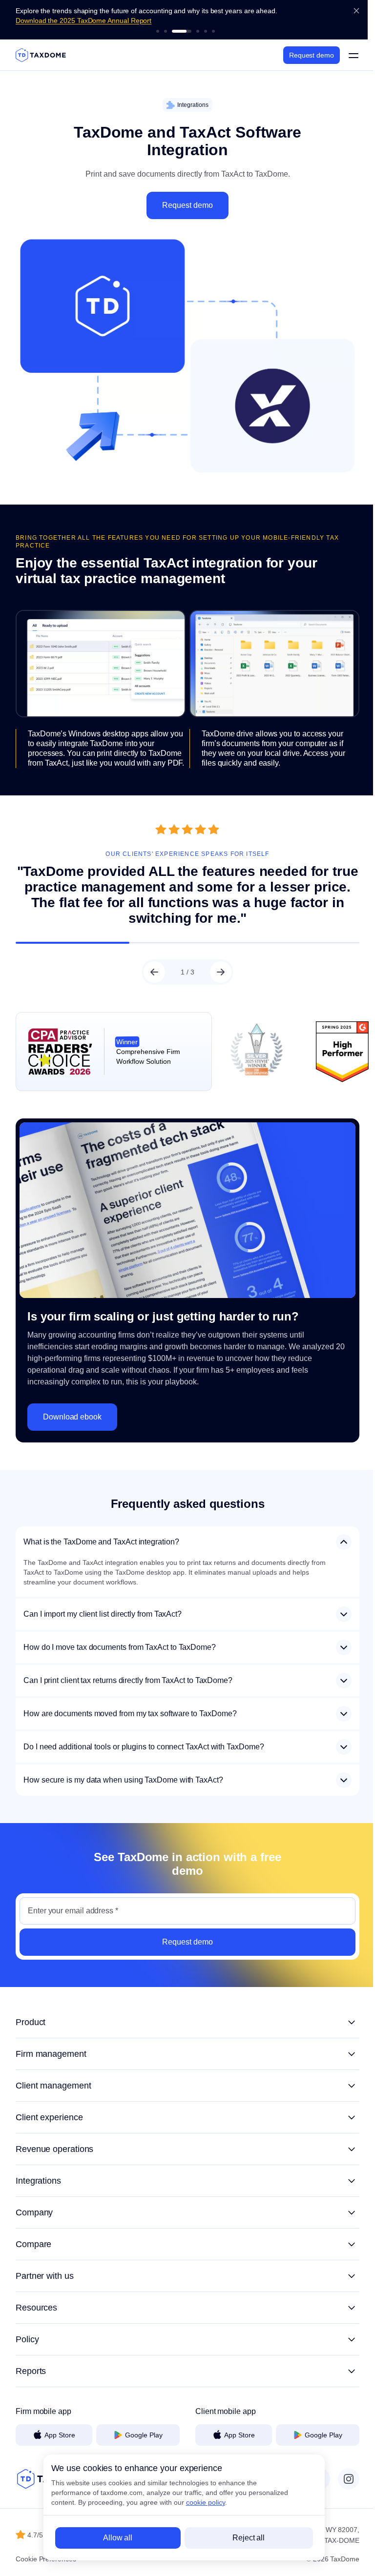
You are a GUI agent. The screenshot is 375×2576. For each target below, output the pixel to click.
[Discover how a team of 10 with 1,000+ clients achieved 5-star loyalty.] (213, 31)
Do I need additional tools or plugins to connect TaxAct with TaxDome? (144, 1735)
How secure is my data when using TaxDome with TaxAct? (123, 1768)
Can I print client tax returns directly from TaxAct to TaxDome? (128, 1669)
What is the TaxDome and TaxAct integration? (101, 1530)
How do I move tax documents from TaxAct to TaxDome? (120, 1635)
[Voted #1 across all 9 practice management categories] (158, 31)
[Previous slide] (151, 961)
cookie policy (206, 2502)
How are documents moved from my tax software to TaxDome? (130, 1702)
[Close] (356, 11)
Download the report (47, 20)
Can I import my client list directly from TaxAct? (103, 1602)
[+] (184, 2010)
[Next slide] (217, 961)
